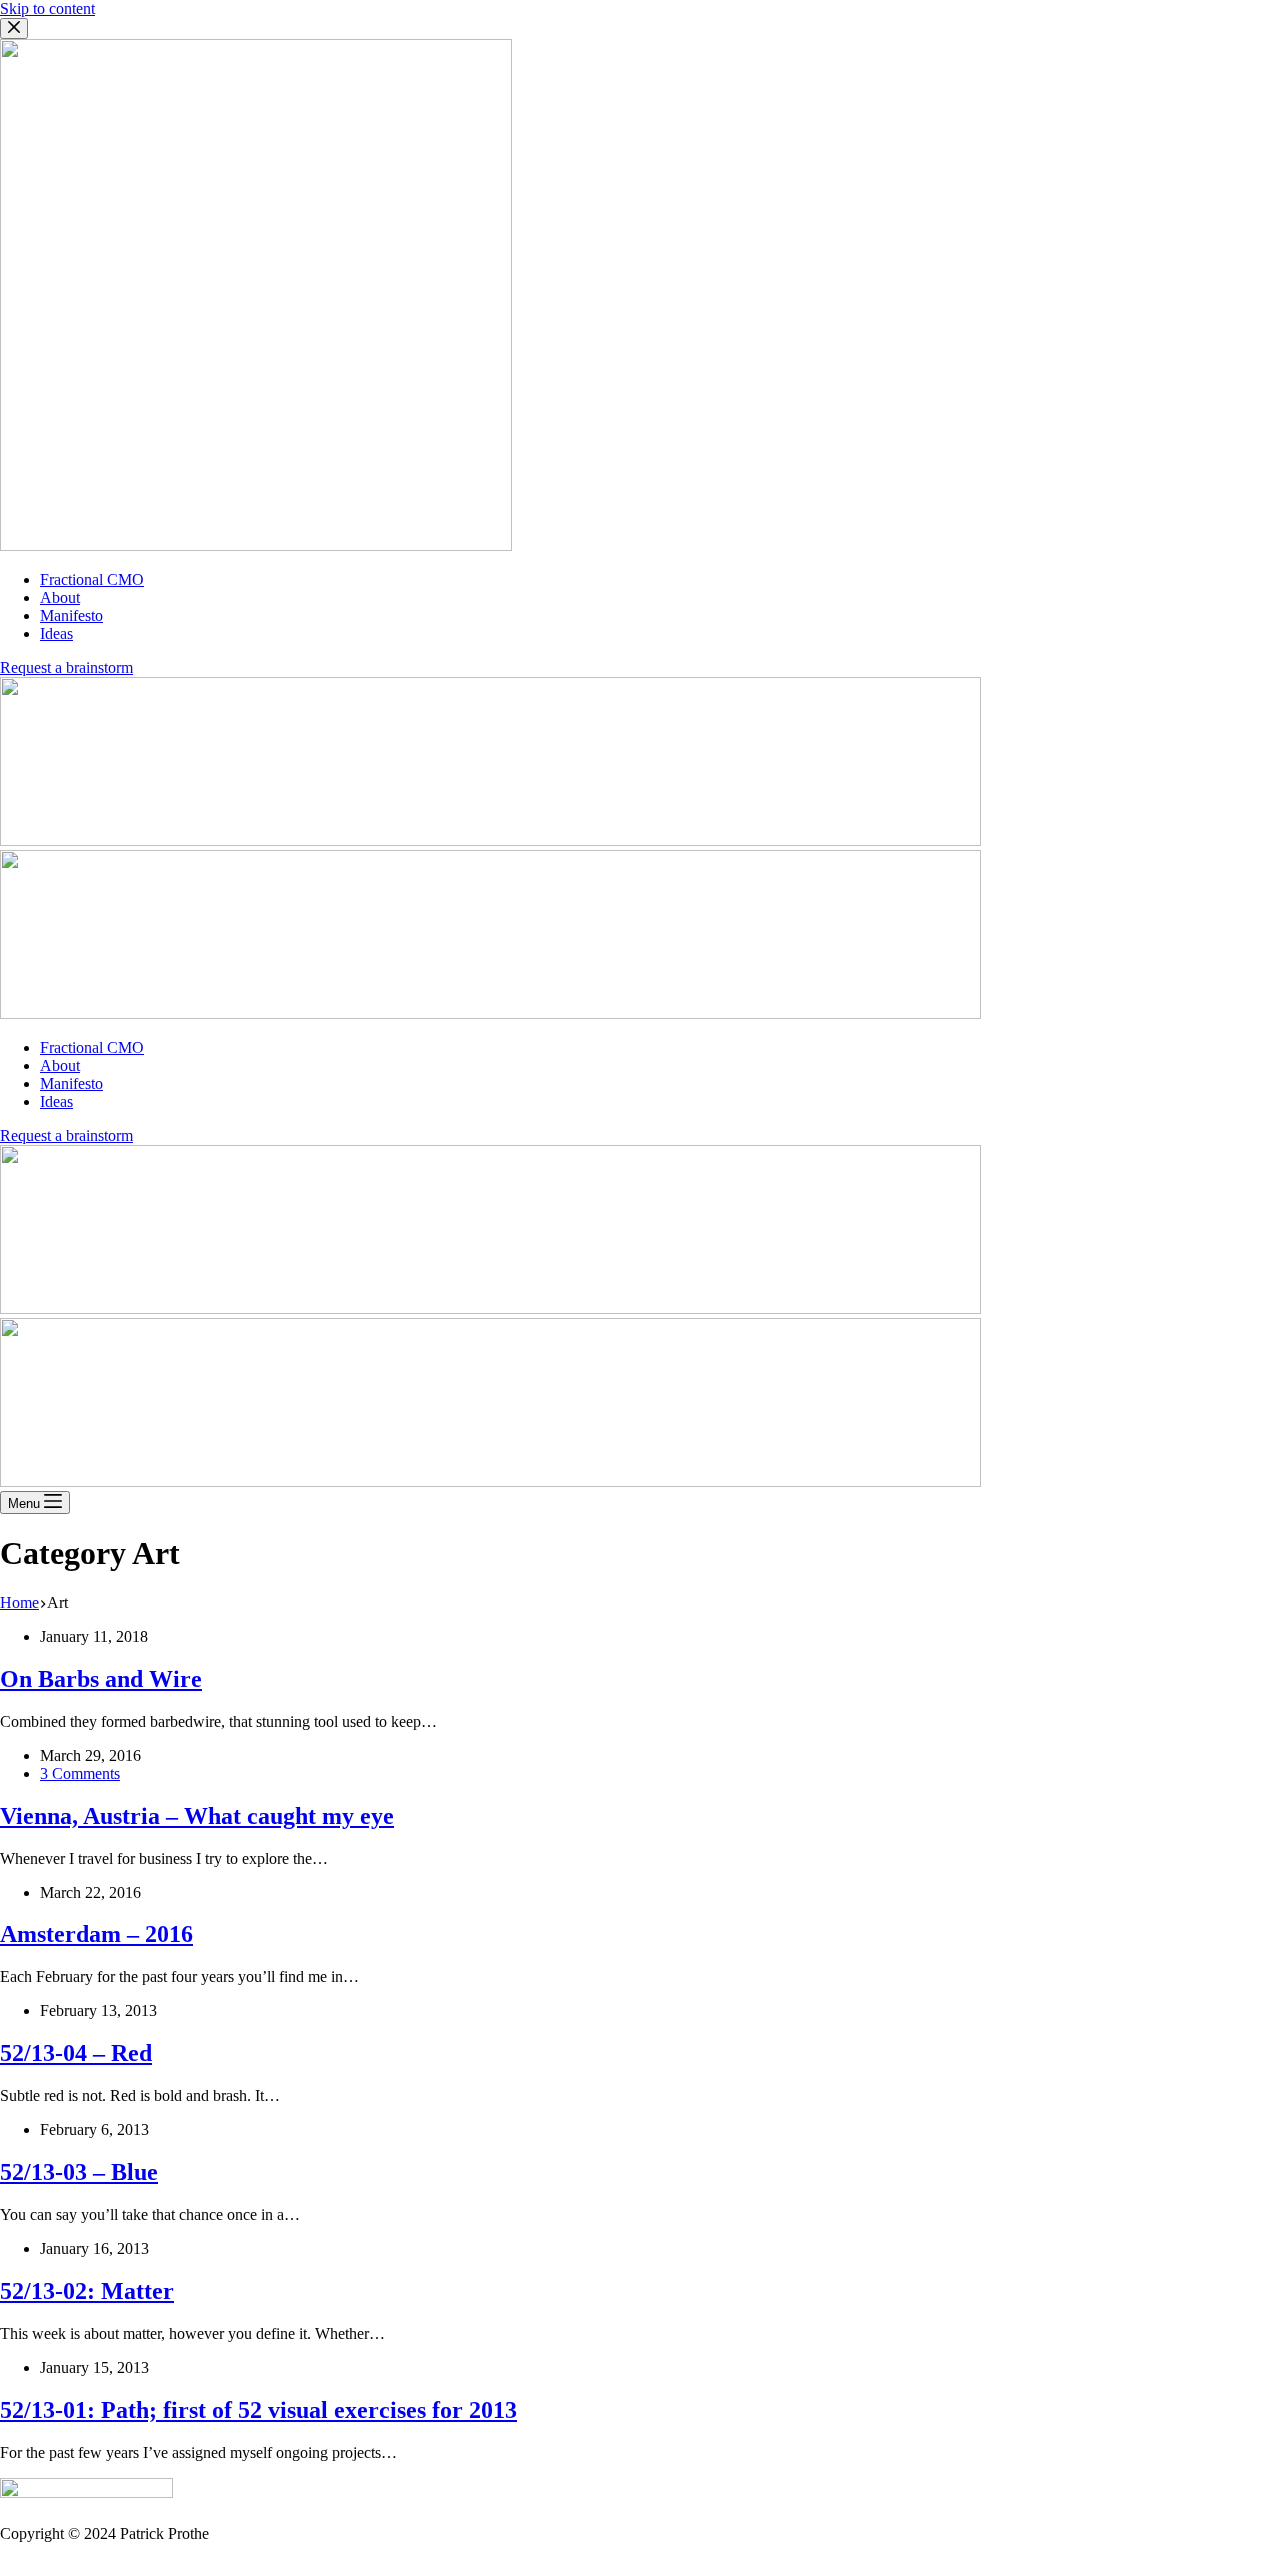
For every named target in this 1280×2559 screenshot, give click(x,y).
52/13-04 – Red (76, 2053)
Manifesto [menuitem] (71, 615)
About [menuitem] (60, 597)
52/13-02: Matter (87, 2291)
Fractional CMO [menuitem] (92, 579)
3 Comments (80, 1773)
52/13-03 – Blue (79, 2172)
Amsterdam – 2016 (96, 1934)
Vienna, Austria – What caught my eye (197, 1816)
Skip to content (47, 8)
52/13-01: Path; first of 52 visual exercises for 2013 (258, 2410)
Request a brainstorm (66, 667)
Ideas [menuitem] (56, 633)
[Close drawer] (14, 28)
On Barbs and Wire (101, 1679)
